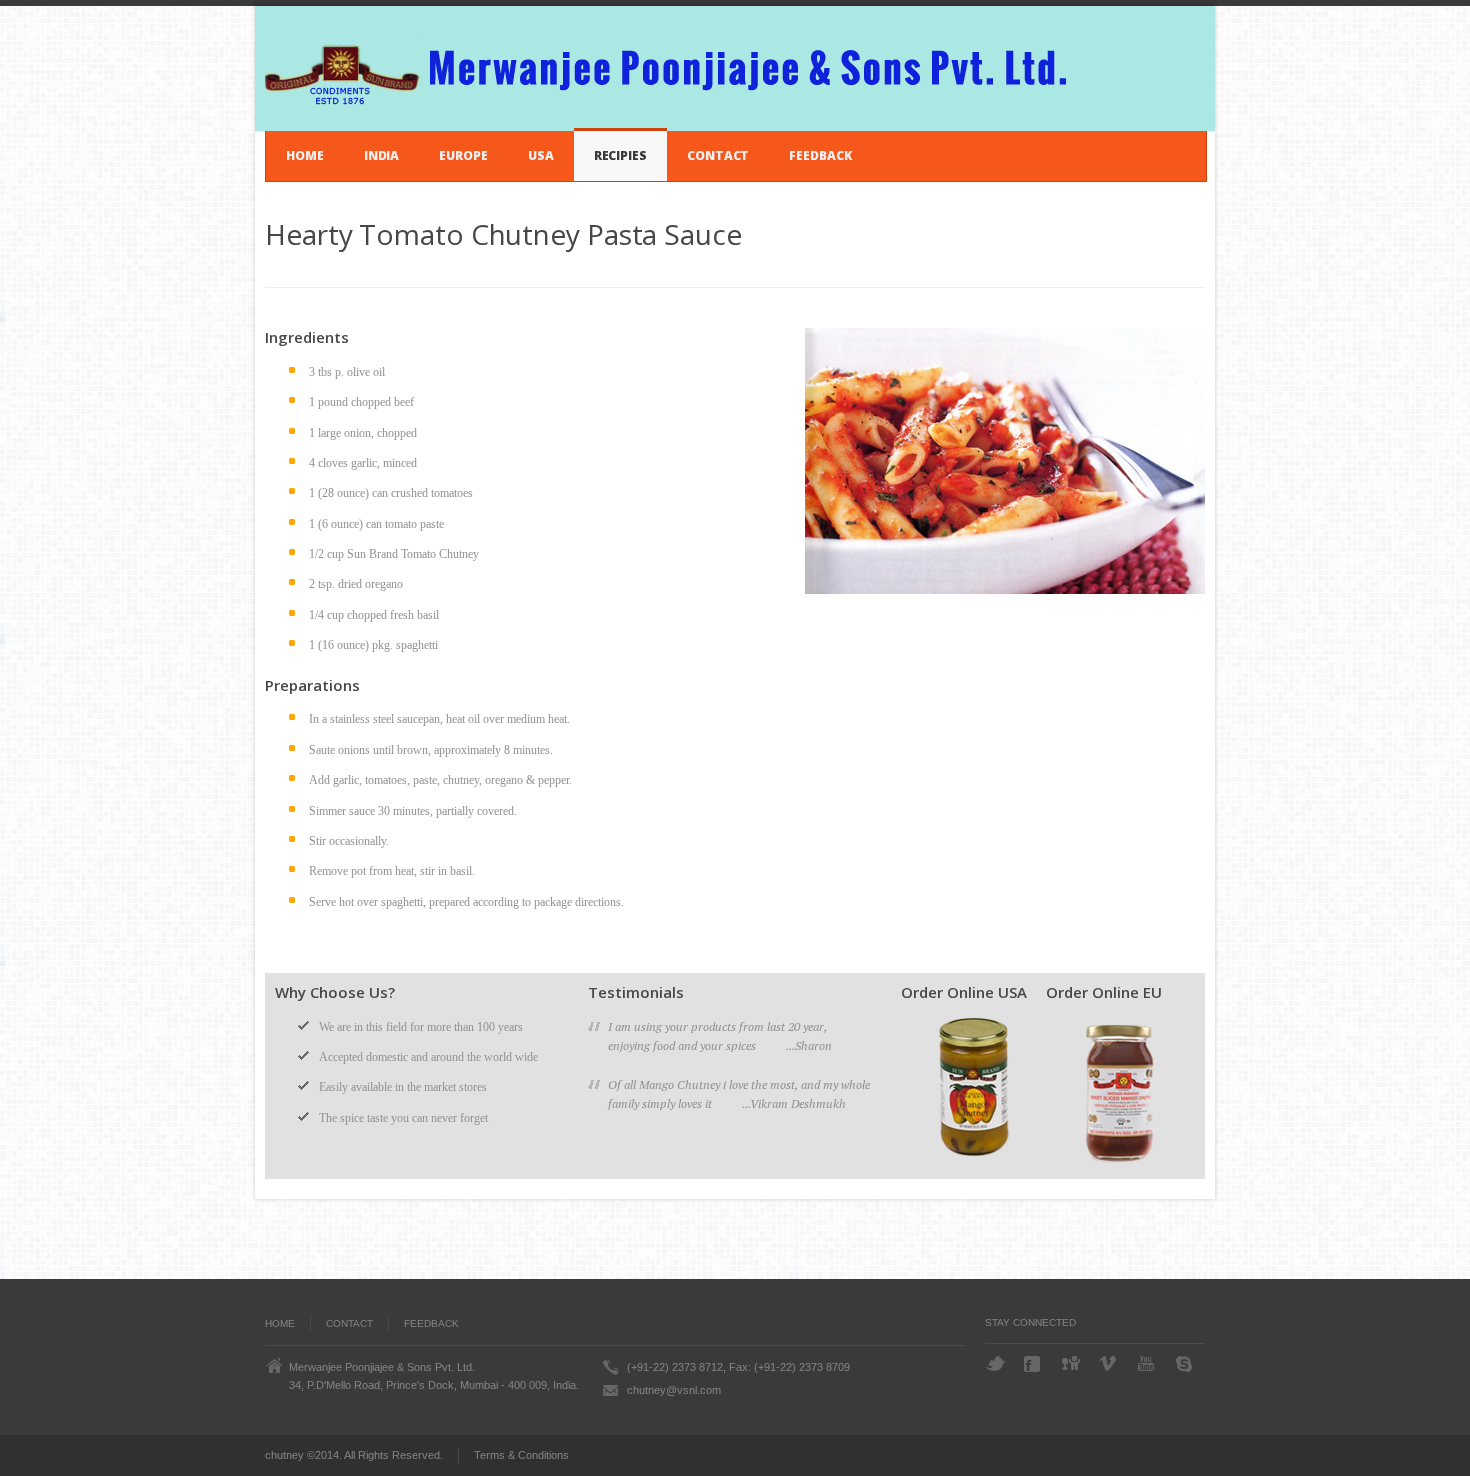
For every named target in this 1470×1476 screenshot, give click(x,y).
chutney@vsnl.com (674, 1390)
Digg (1072, 1363)
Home (305, 155)
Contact (718, 155)
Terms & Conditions (521, 1455)
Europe (463, 155)
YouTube (1148, 1363)
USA (541, 155)
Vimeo (1110, 1363)
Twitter (995, 1363)
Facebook (1034, 1364)
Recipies (620, 155)
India (382, 155)
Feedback (820, 155)
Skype (1186, 1364)
